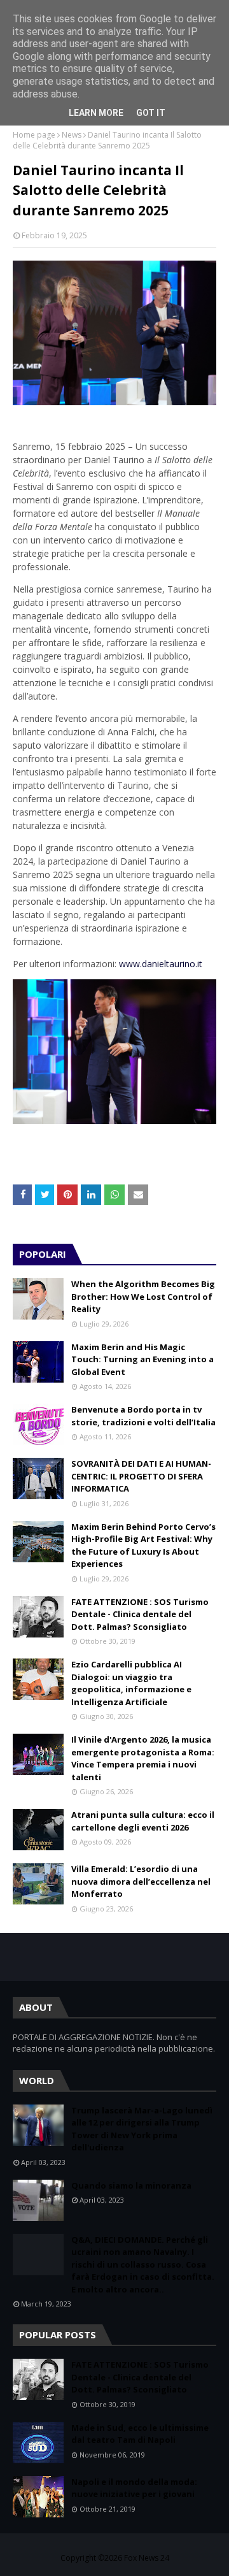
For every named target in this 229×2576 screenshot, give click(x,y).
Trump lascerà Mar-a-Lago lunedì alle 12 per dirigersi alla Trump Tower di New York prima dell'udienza (142, 2129)
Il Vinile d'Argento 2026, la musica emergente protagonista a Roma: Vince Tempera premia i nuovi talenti (143, 1758)
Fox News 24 (147, 2558)
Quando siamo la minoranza (131, 2185)
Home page (34, 135)
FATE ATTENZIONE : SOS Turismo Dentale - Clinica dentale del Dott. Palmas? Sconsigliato (140, 1614)
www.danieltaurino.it (161, 964)
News (72, 135)
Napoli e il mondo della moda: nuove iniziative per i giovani (134, 2488)
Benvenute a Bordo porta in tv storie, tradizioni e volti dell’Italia (143, 1416)
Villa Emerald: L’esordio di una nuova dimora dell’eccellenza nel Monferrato (141, 1881)
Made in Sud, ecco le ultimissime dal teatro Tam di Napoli (140, 2434)
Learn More (96, 113)
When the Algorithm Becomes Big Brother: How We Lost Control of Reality (143, 1296)
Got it (151, 113)
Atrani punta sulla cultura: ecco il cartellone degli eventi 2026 (143, 1821)
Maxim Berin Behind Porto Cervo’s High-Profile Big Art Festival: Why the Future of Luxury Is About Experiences (143, 1545)
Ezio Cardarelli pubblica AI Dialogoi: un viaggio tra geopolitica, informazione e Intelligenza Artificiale (131, 1683)
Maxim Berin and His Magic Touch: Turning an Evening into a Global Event (142, 1359)
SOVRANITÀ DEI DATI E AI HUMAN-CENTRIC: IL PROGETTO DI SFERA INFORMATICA (141, 1476)
